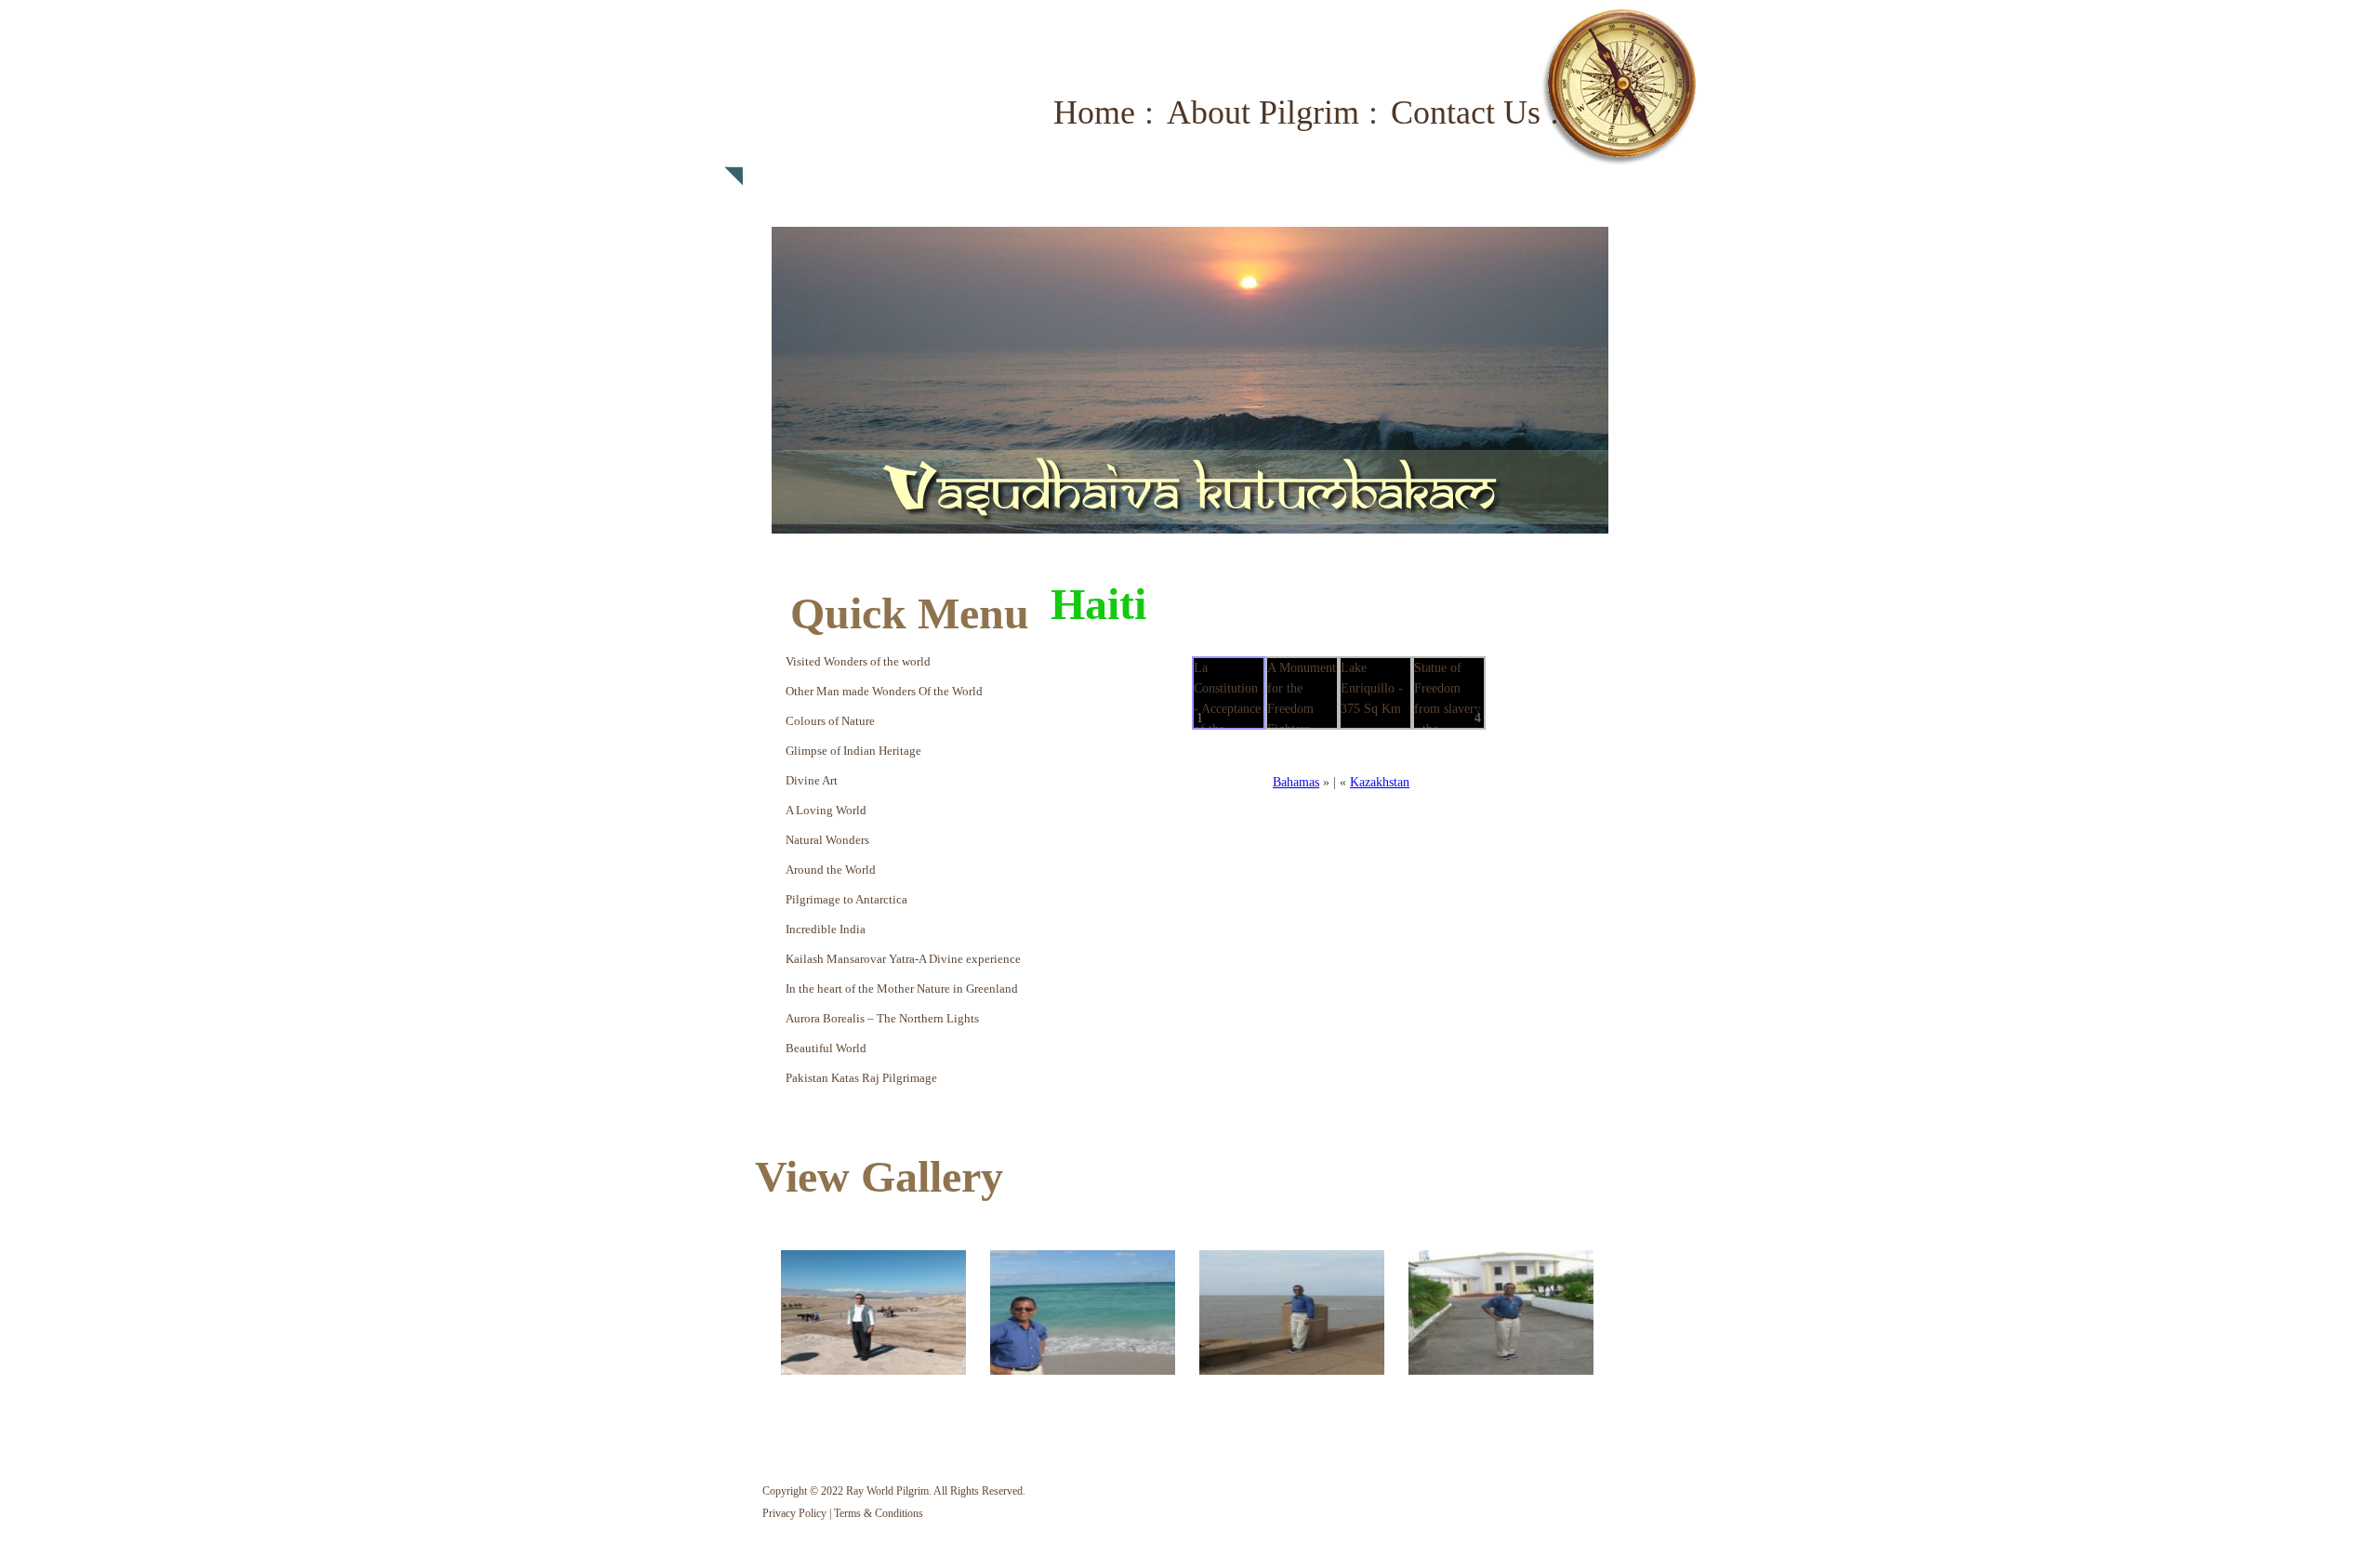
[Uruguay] (1292, 1312)
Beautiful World (826, 1048)
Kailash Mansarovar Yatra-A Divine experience (903, 959)
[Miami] (1083, 1312)
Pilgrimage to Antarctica (846, 899)
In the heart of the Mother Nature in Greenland (902, 989)
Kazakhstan (1380, 782)
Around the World (831, 870)
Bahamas (1296, 782)
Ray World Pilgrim (864, 125)
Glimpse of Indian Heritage (853, 751)
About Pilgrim (1263, 112)
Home (1094, 112)
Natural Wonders (827, 840)
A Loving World (826, 810)
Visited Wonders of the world (858, 661)
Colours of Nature (830, 721)
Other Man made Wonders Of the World (884, 691)
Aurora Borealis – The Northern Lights (882, 1018)
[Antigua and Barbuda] (1501, 1312)
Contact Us (1466, 112)
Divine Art (812, 780)
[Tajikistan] (873, 1312)
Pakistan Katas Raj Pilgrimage (861, 1078)
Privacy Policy (794, 1513)
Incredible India (826, 929)
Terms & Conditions (879, 1513)
